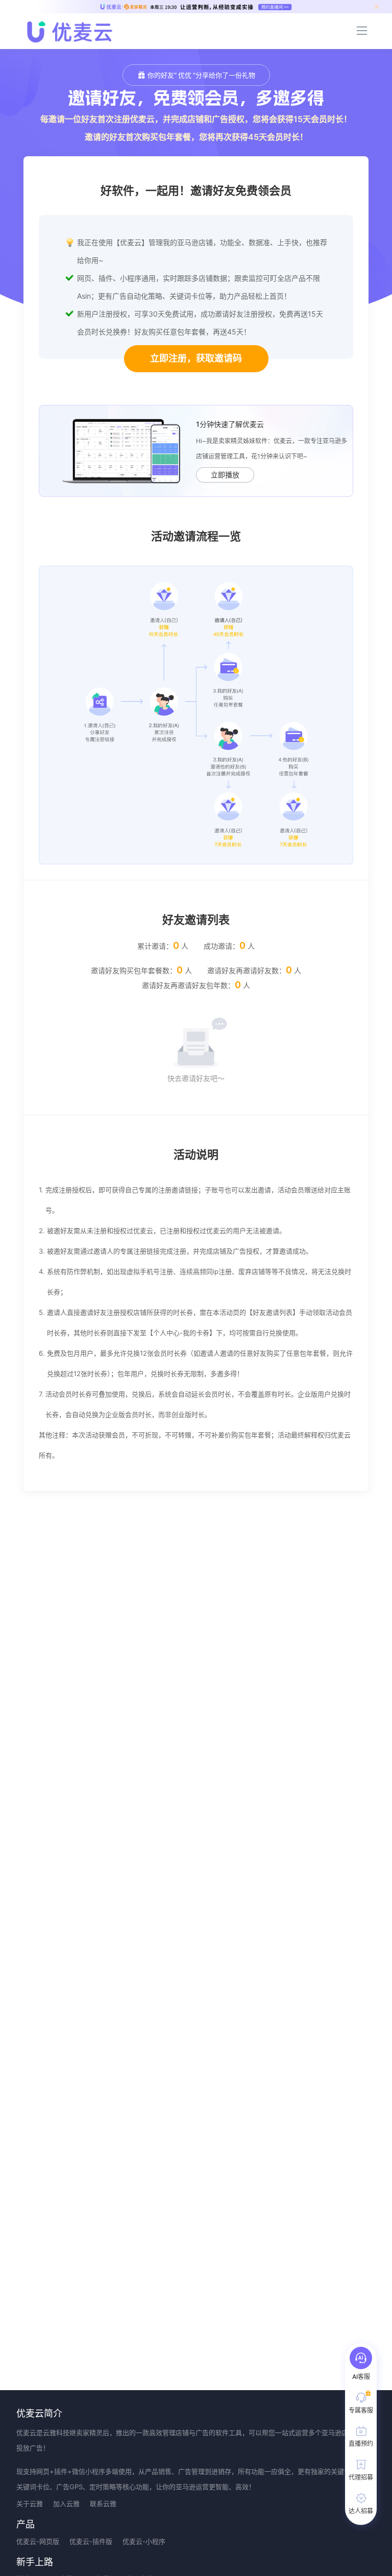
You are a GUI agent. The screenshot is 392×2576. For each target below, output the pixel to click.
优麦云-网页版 (38, 2541)
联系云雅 (103, 2503)
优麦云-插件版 (91, 2541)
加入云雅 (66, 2503)
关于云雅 (30, 2503)
